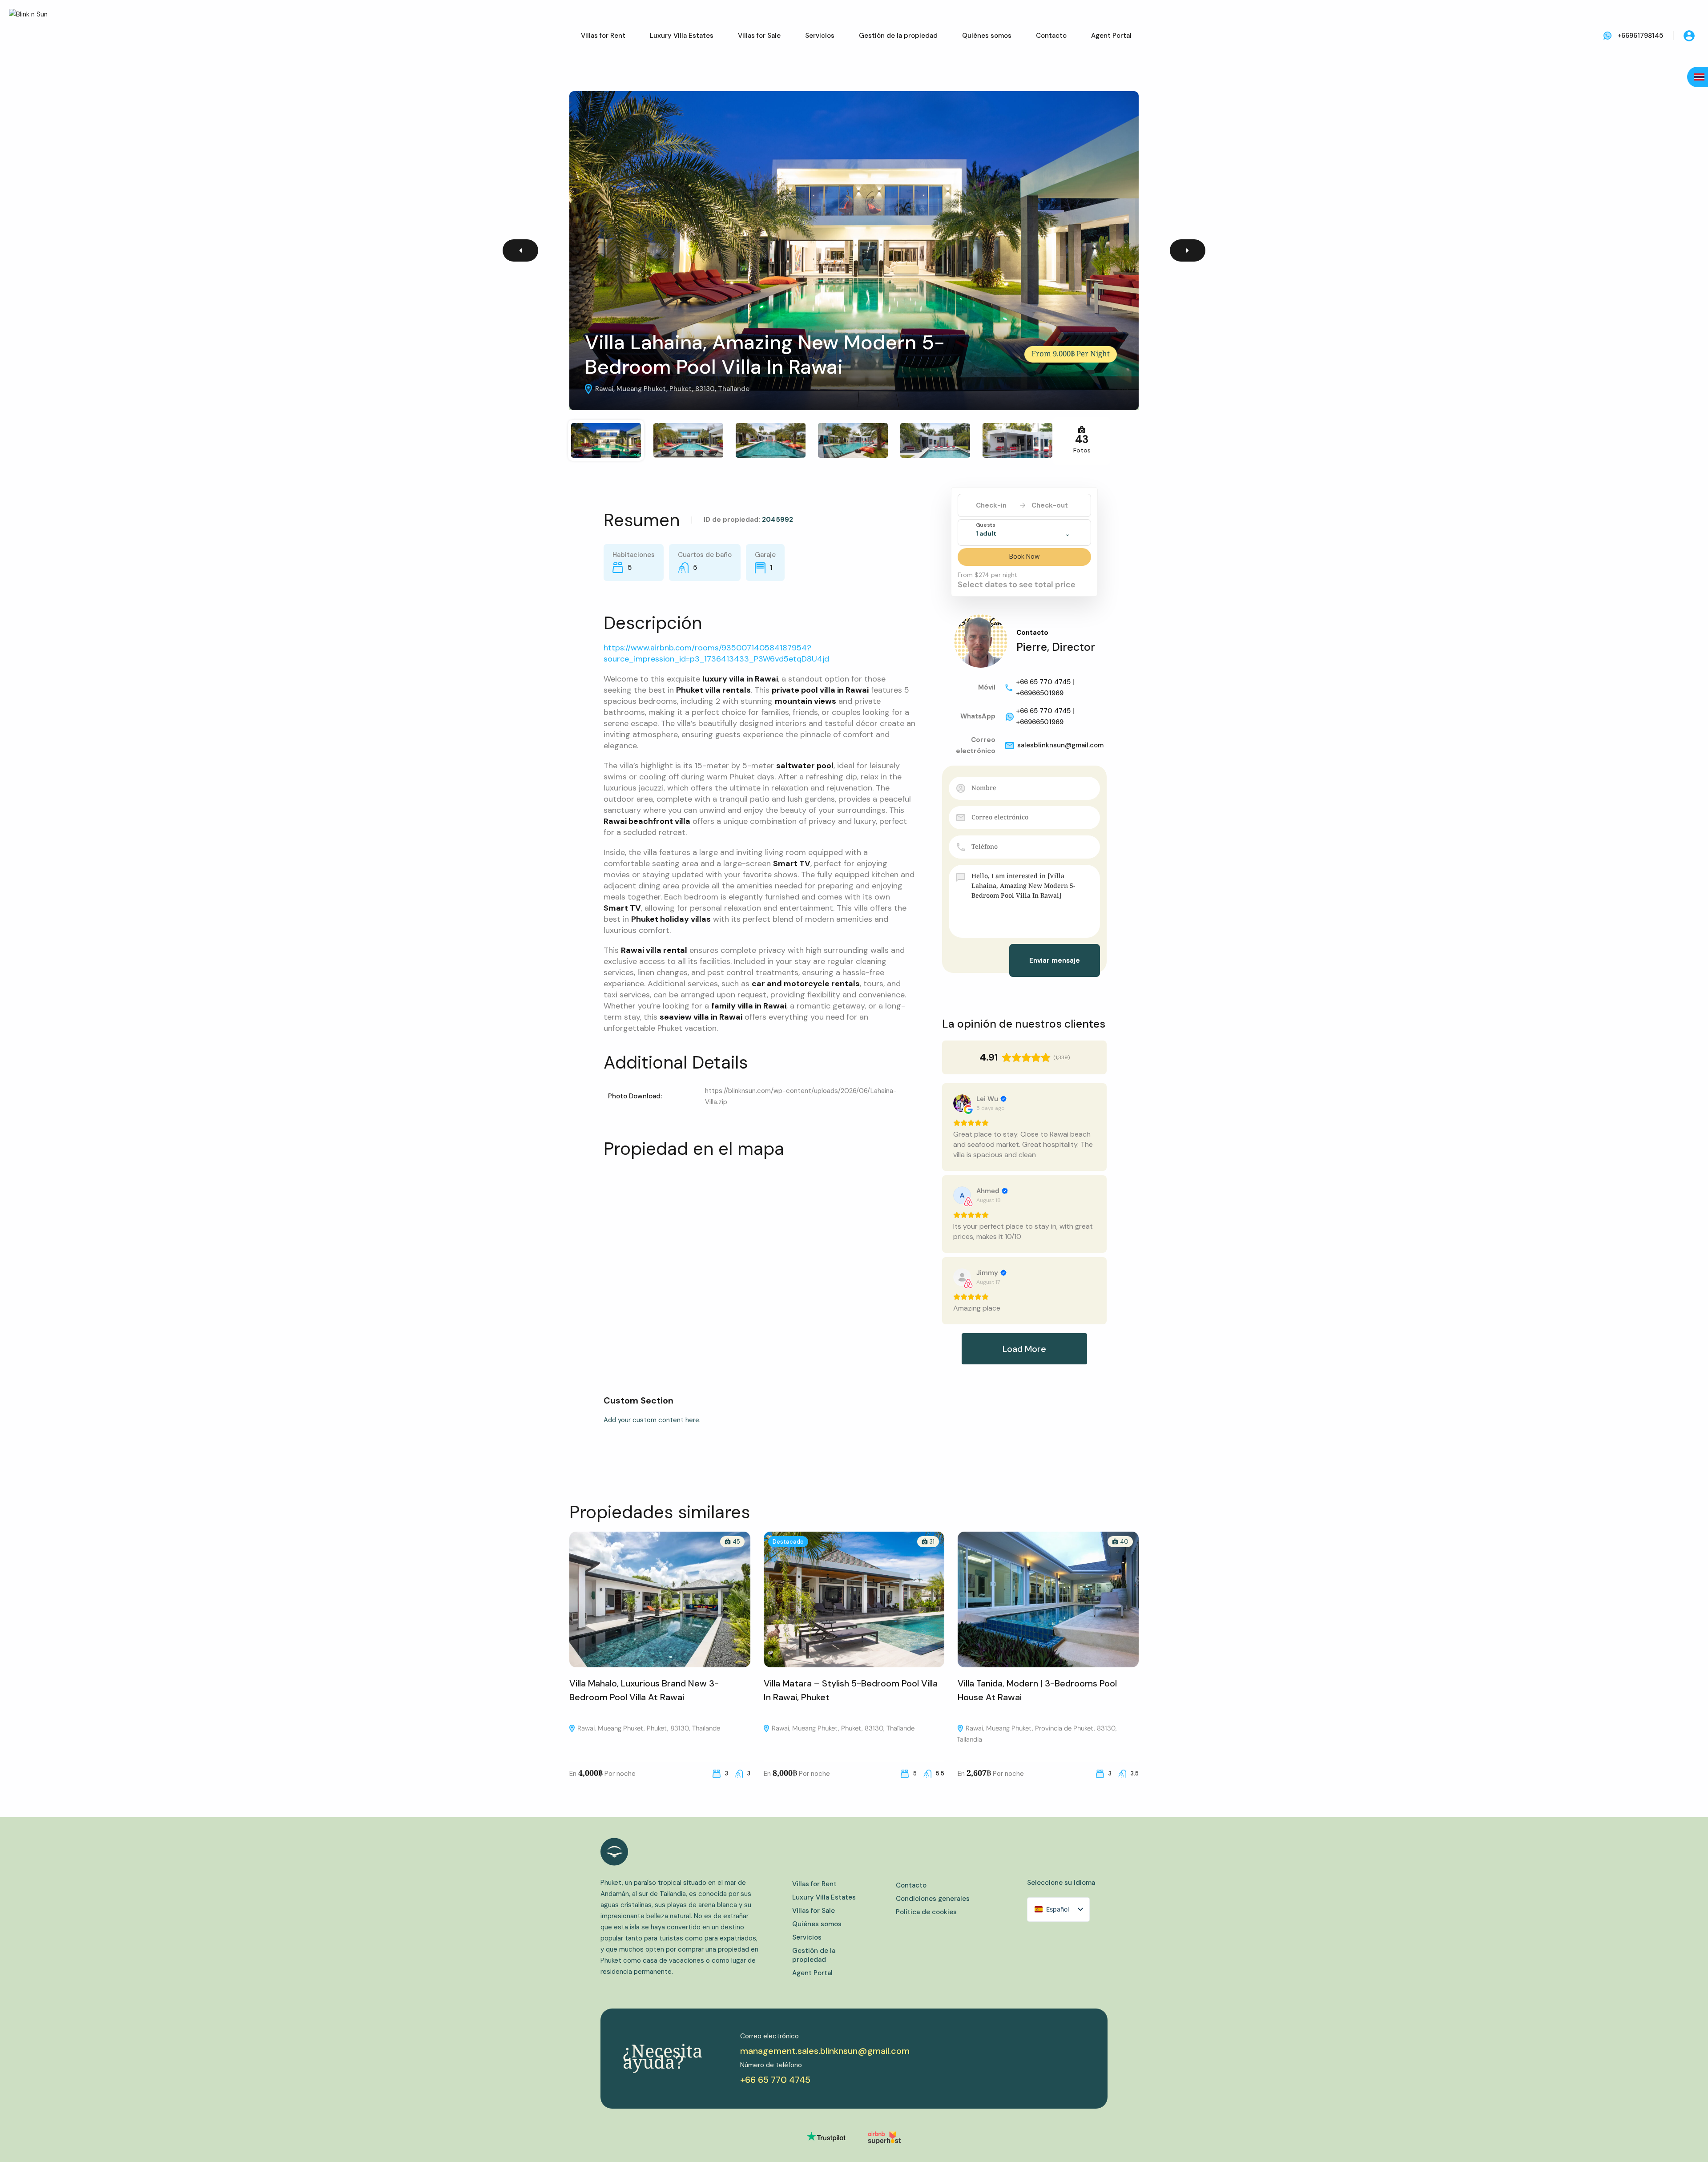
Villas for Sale (759, 36)
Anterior (520, 250)
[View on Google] (962, 1103)
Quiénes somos (987, 36)
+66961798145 (1640, 36)
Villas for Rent (603, 36)
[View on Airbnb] (962, 1195)
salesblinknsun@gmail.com (1060, 745)
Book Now (1024, 557)
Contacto (1051, 36)
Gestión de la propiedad (898, 36)
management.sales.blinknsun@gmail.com (825, 2051)
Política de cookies (926, 1912)
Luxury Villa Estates (682, 36)
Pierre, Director (1056, 647)
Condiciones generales (933, 1899)
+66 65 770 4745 (775, 2080)
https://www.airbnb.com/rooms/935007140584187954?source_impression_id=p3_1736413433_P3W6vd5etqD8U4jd (716, 653)
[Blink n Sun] (36, 36)
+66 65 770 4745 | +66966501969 (1045, 688)
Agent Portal (1111, 36)
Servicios (820, 36)
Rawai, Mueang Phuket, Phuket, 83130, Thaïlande (648, 1728)
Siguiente (1188, 250)
